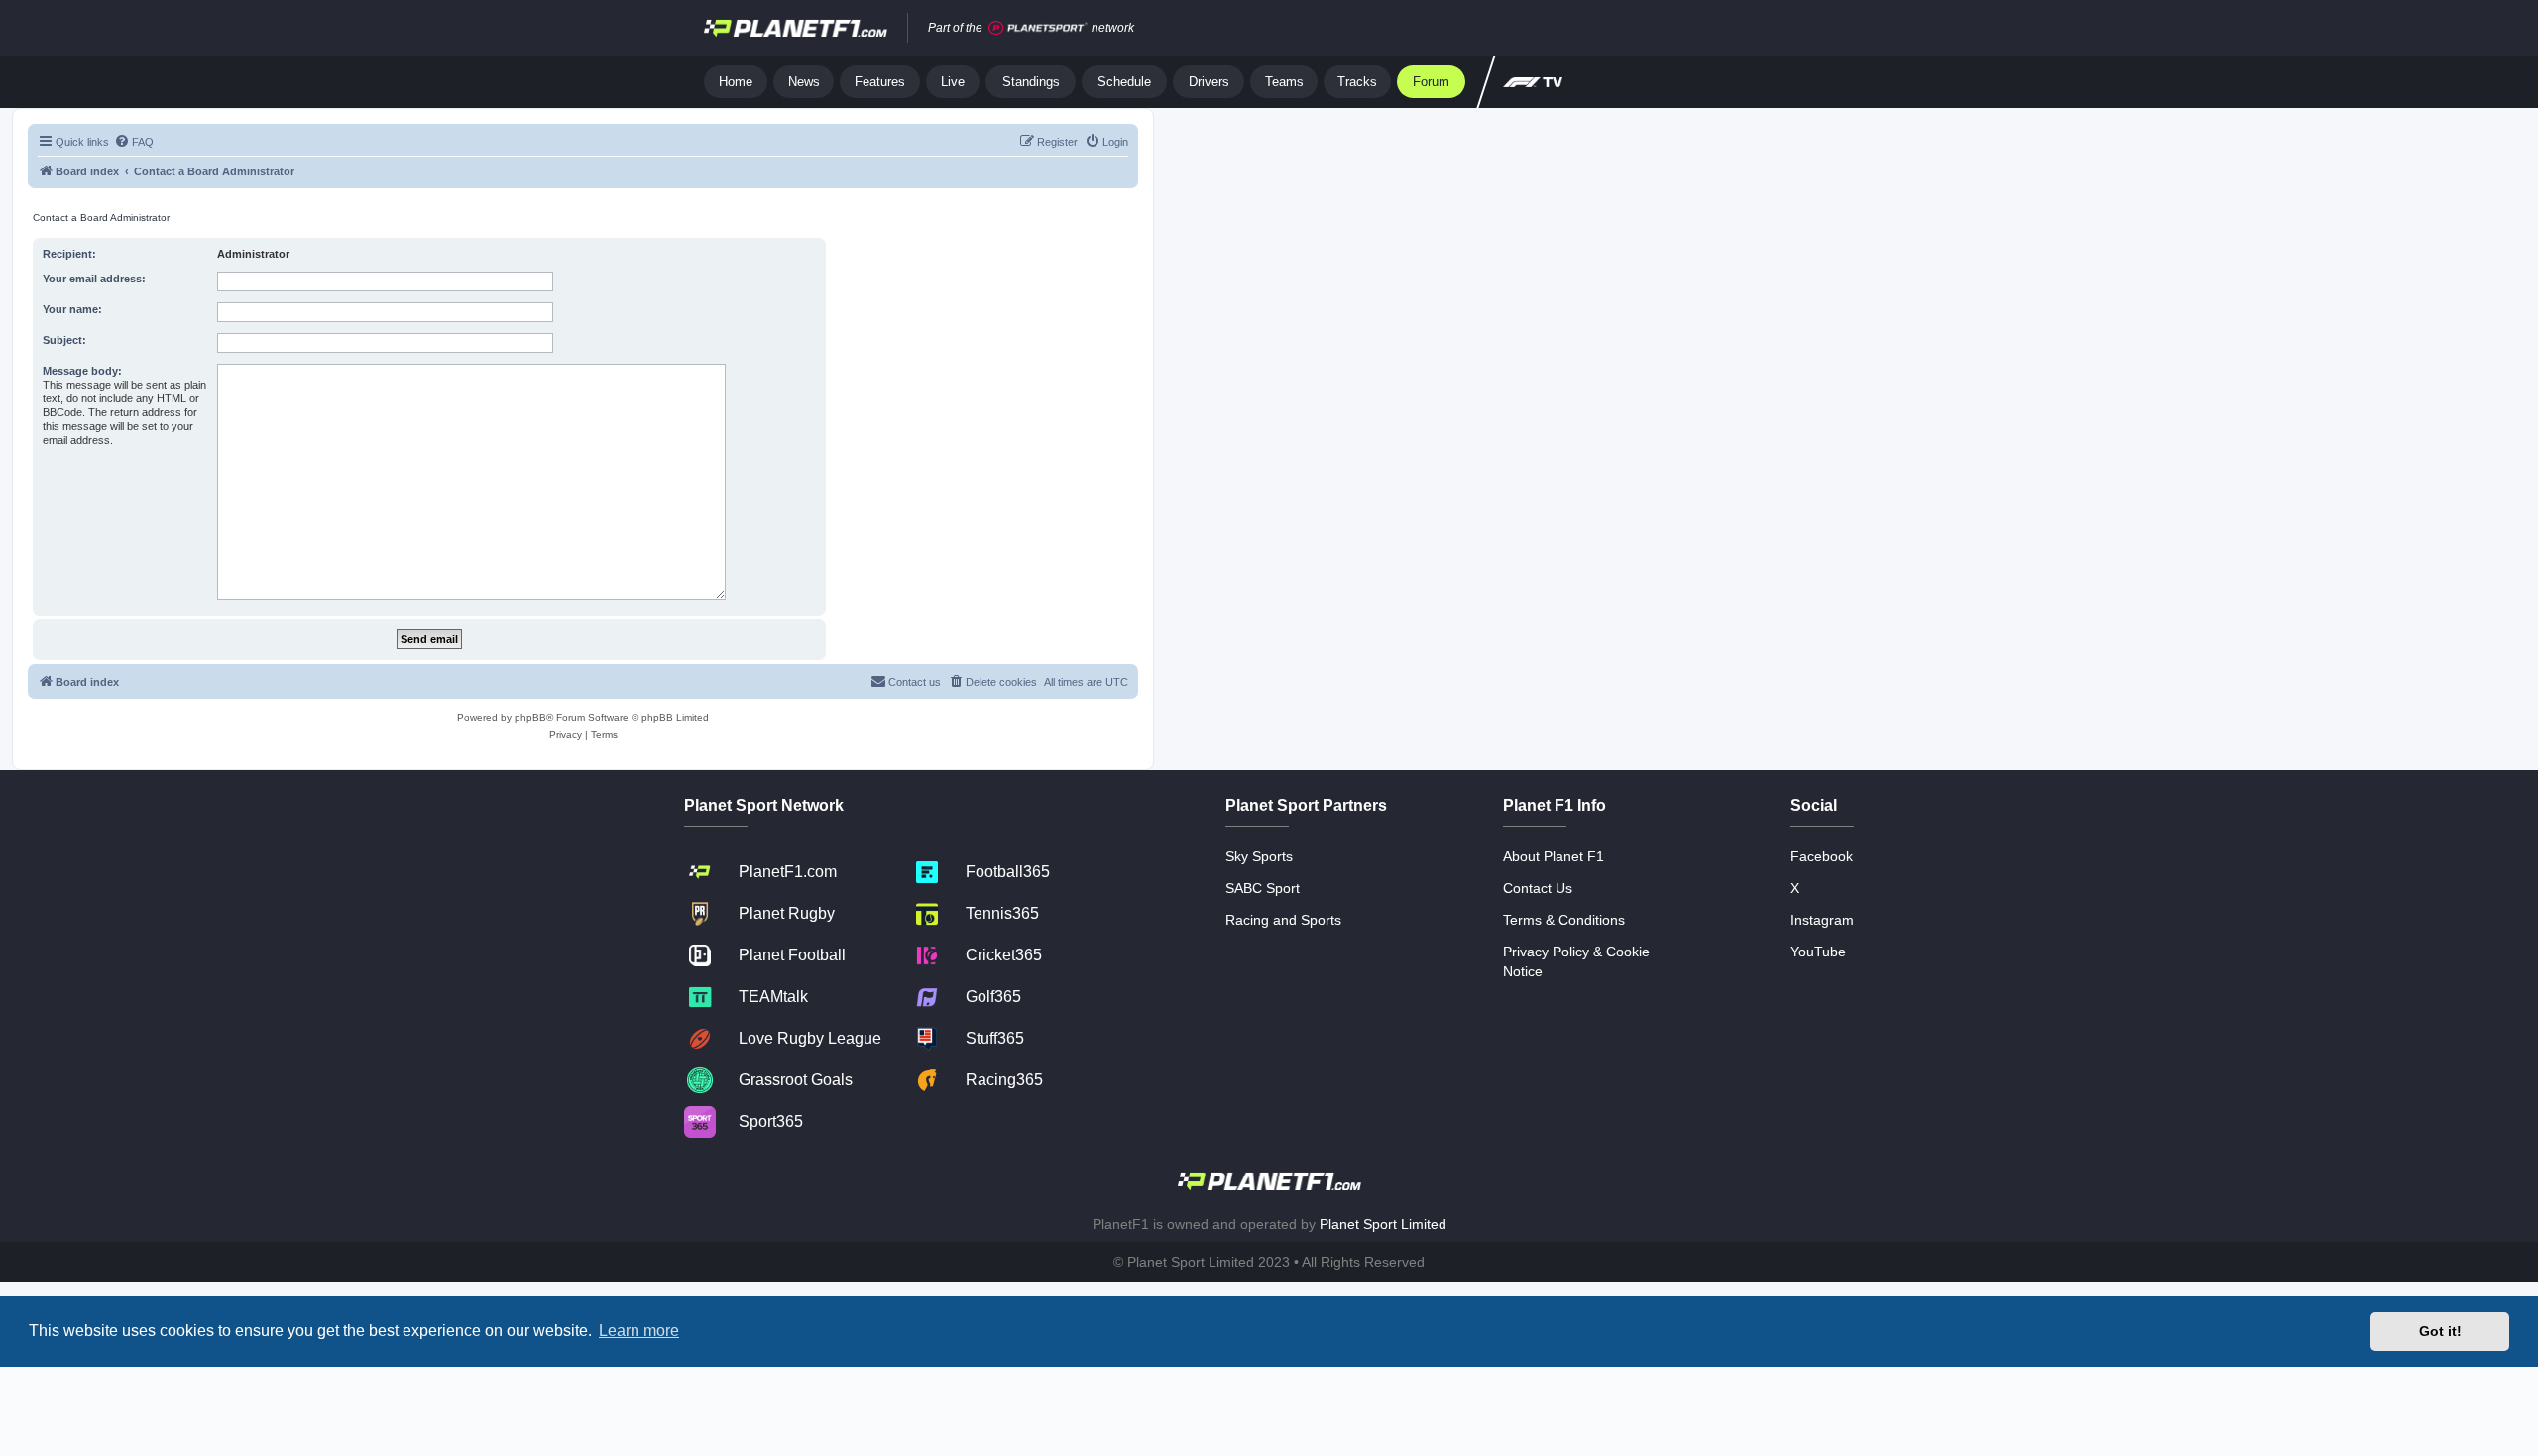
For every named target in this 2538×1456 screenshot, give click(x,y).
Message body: (82, 371)
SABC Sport (1263, 888)
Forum (1431, 82)
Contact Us (1538, 888)
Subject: (64, 340)
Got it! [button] (2440, 1331)
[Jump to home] (796, 28)
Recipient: (69, 254)
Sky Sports (1259, 856)
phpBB (530, 717)
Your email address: (94, 279)
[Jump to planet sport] (1038, 28)
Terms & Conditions (1564, 920)
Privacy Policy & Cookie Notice (1576, 961)
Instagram (1822, 920)
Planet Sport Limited (1383, 1224)
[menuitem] (134, 142)
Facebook (1822, 856)
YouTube (1818, 952)
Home (736, 82)
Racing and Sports (1283, 920)
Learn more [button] (639, 1331)
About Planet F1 (1554, 856)
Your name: (72, 309)
